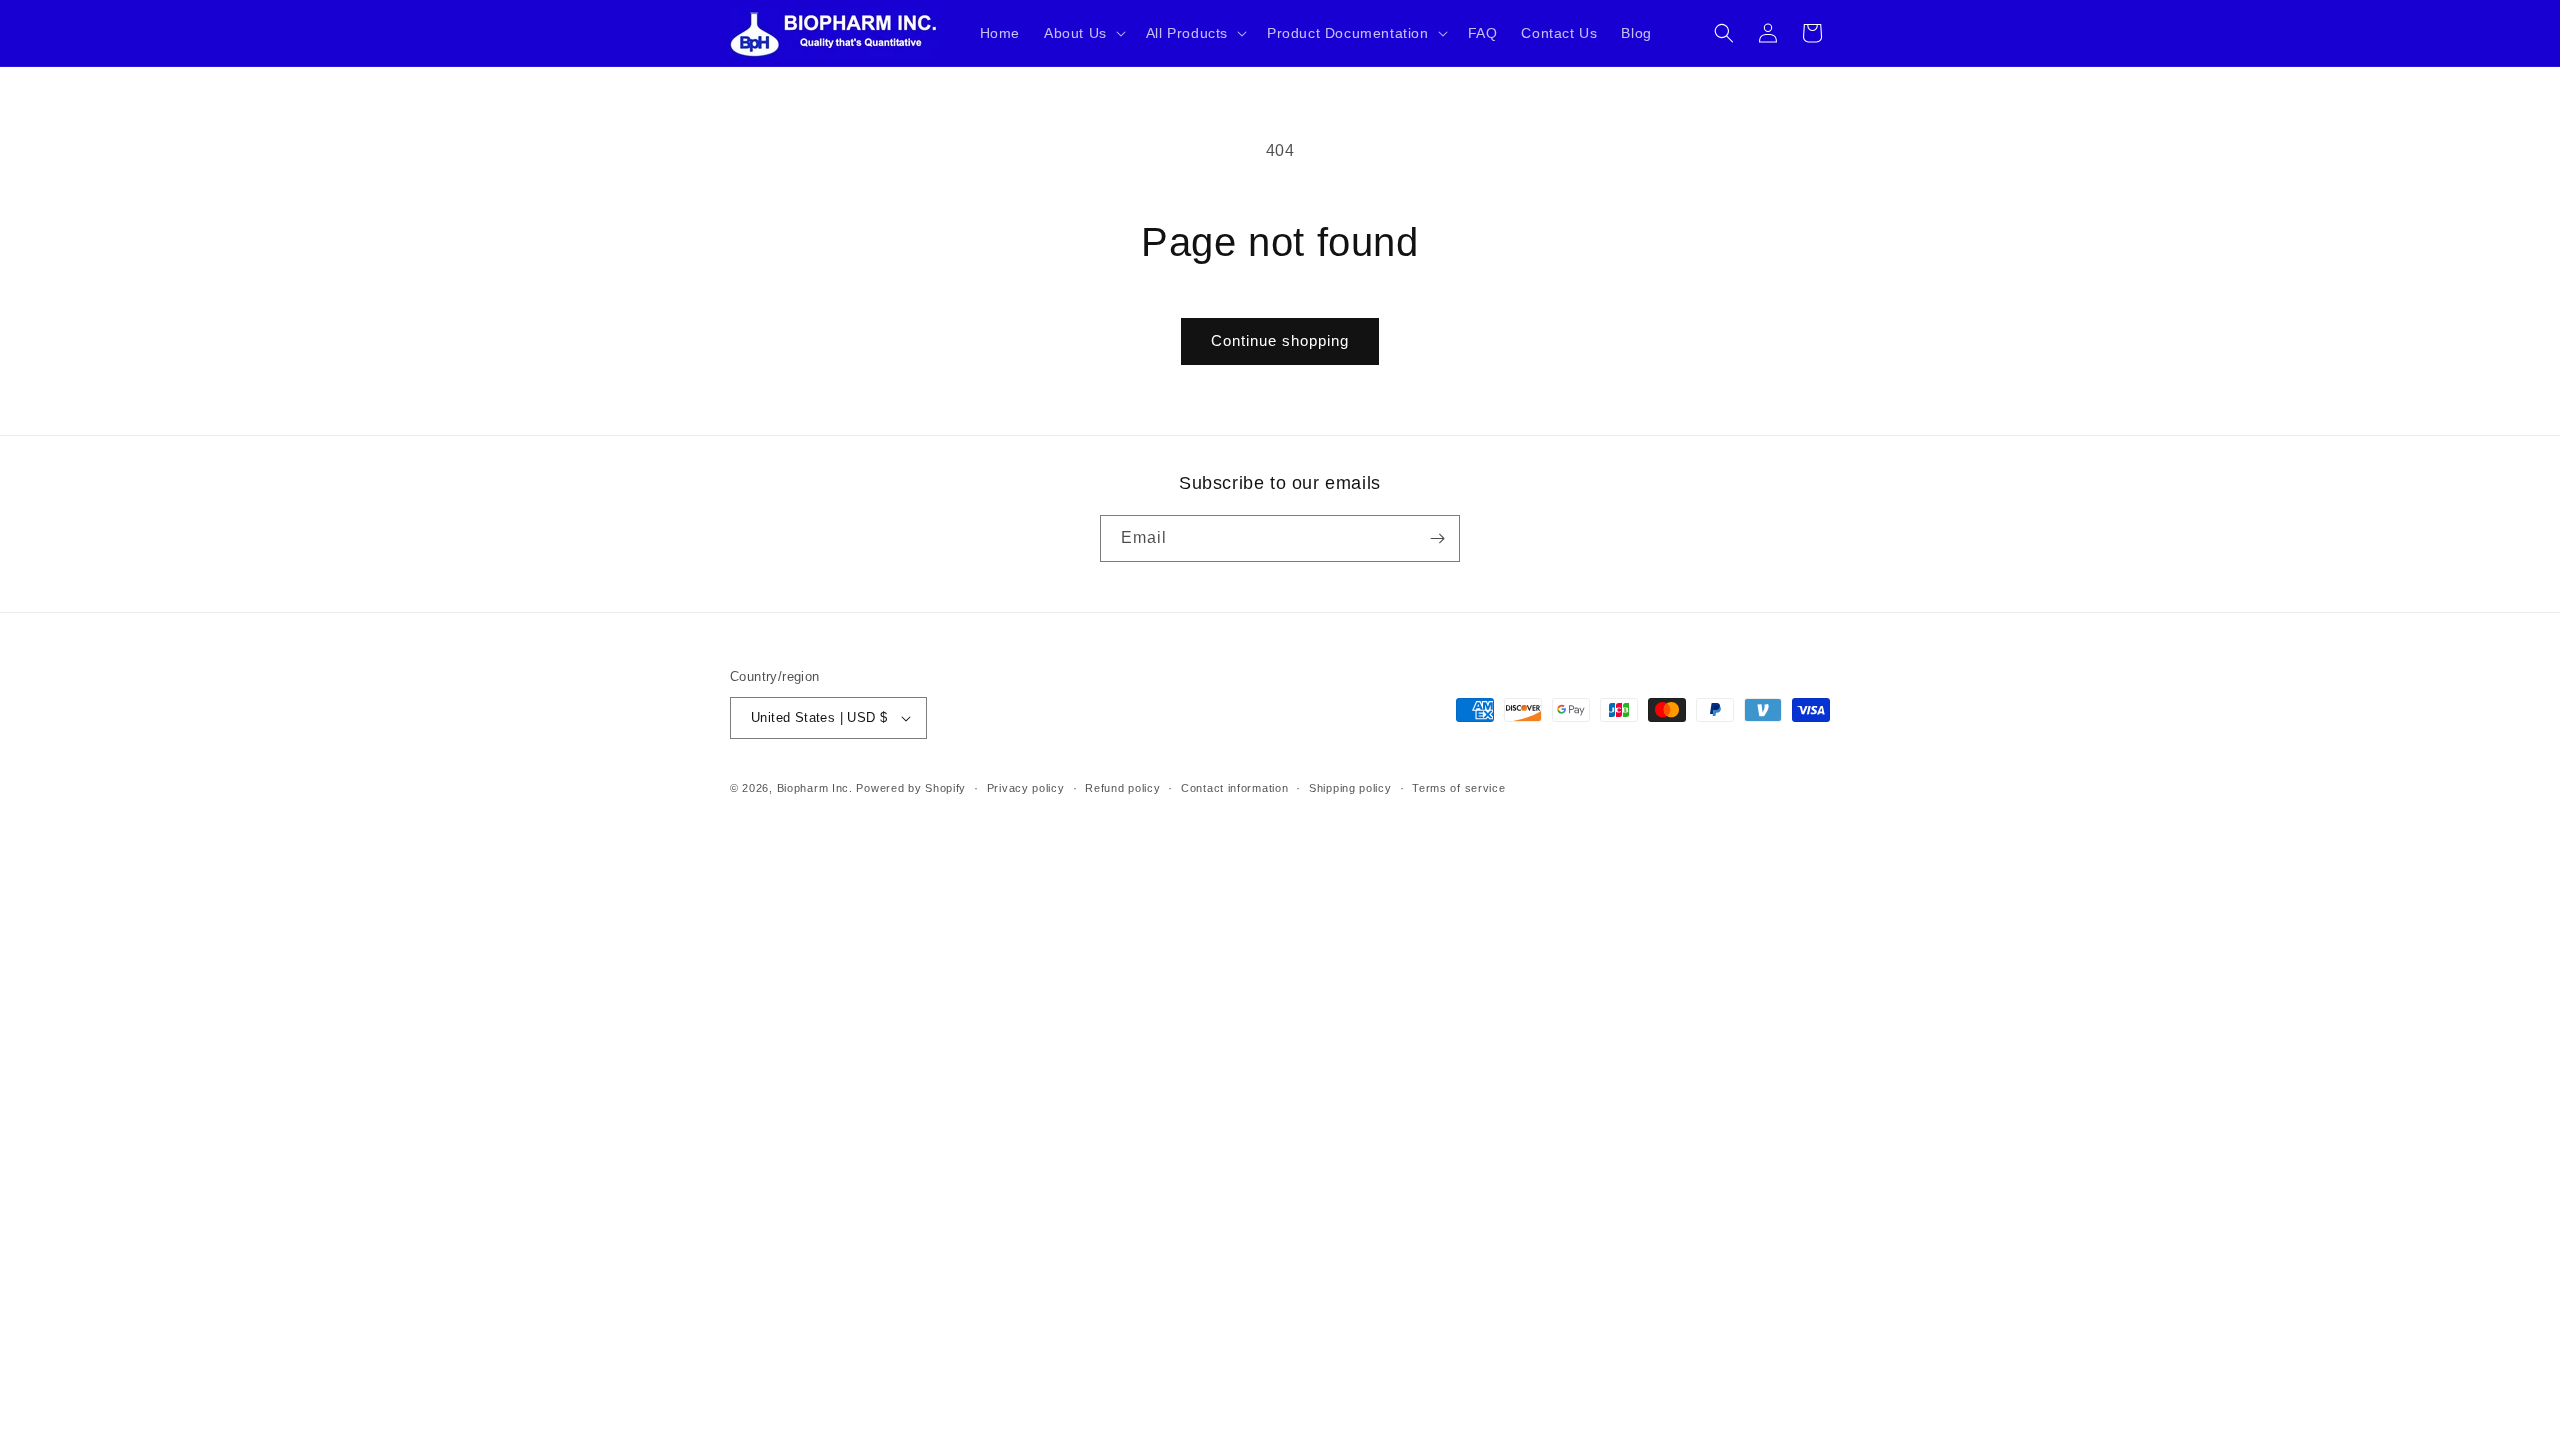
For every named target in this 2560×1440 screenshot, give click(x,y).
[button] (1083, 33)
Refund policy (1122, 788)
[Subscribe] (1437, 538)
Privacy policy (1026, 788)
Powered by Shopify (911, 788)
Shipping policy (1350, 788)
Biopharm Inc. (815, 788)
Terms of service (1458, 788)
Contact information (1234, 788)
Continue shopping (1280, 340)
